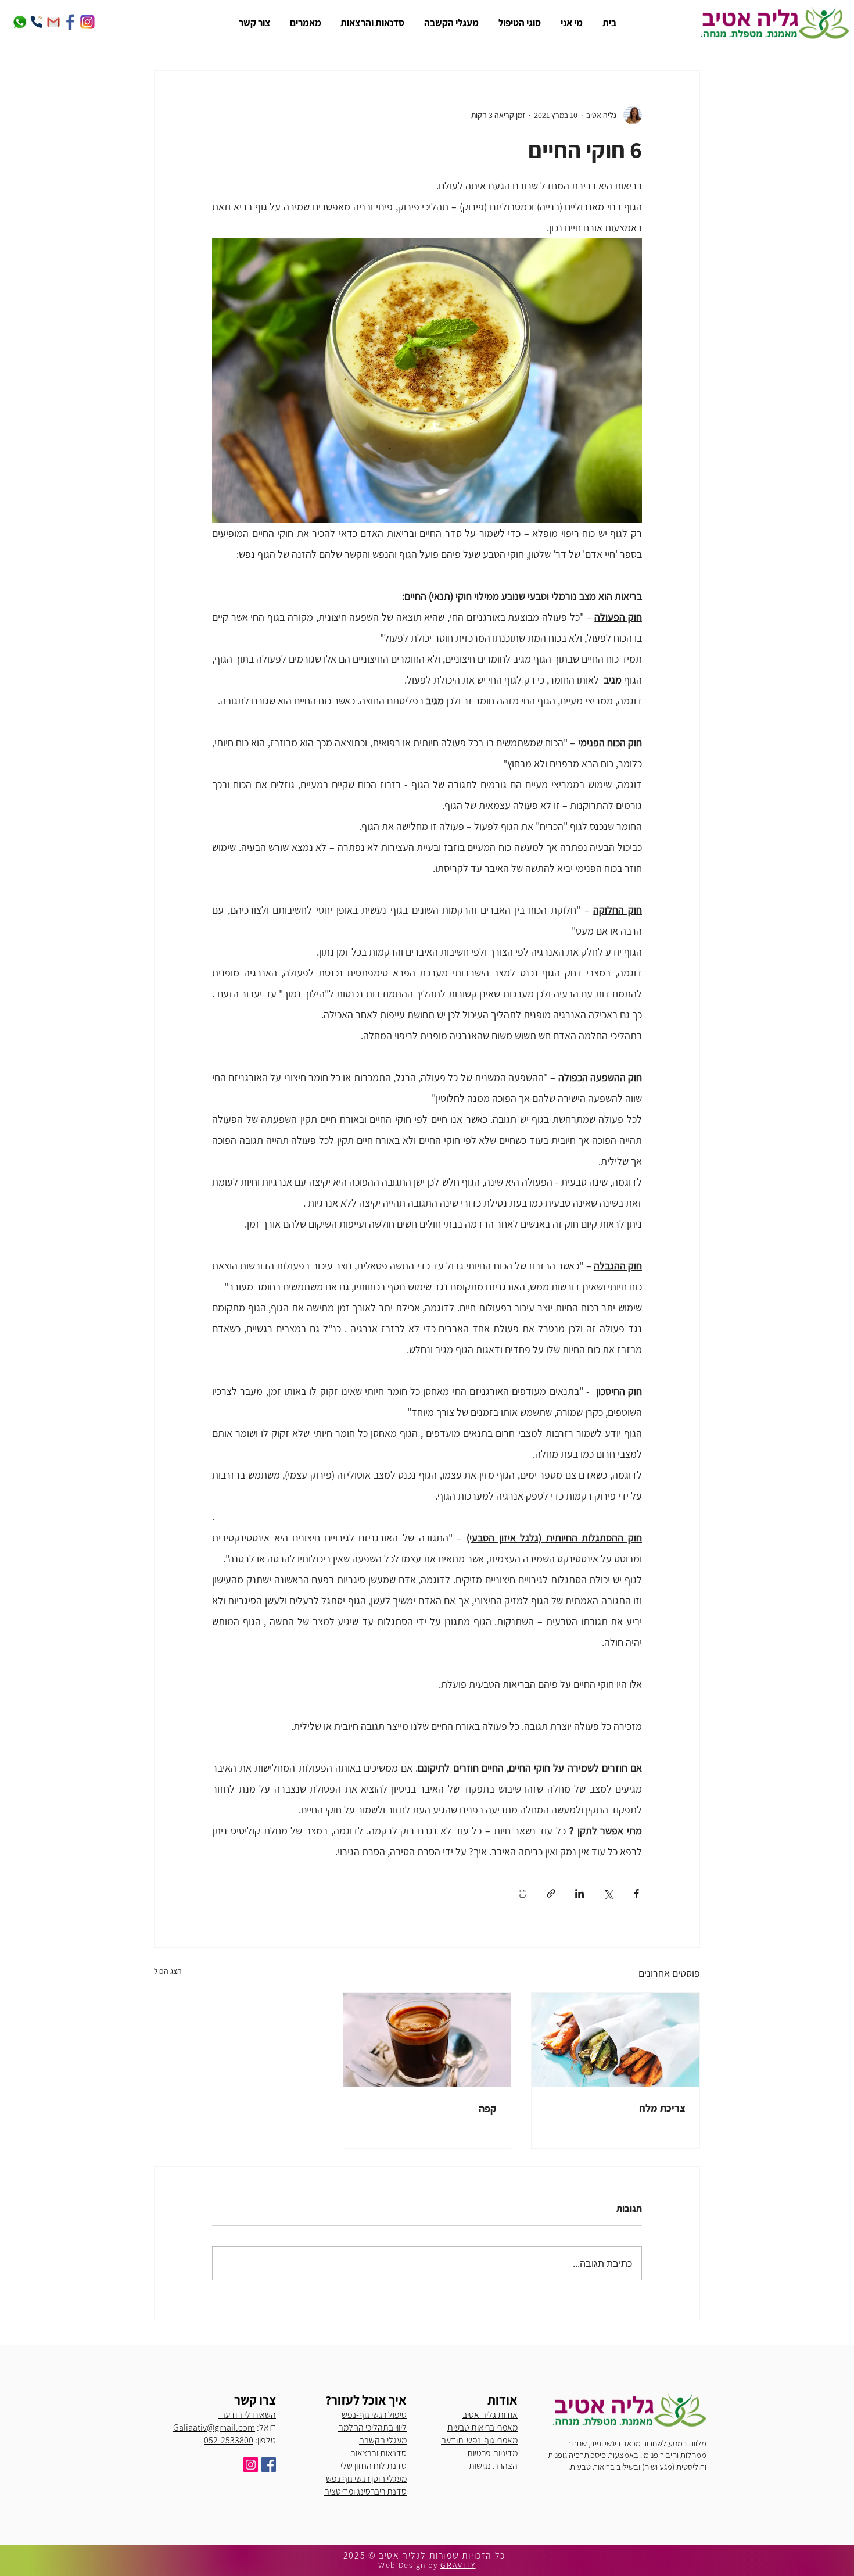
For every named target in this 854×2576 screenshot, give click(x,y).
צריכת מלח (662, 2108)
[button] (518, 23)
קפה (488, 2108)
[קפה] (427, 2040)
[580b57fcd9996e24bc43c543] (20, 22)
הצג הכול (168, 1971)
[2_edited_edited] (87, 22)
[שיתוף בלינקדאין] (579, 1893)
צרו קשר (255, 2400)
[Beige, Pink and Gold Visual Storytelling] (37, 22)
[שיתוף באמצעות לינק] (551, 1893)
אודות (503, 2400)
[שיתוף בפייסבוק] (636, 1893)
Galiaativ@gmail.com (214, 2427)
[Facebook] (269, 2465)
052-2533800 (229, 2440)
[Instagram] (251, 2465)
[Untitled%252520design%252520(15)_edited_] (70, 22)
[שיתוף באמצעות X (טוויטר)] (608, 1893)
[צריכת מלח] (616, 2040)
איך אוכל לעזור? (366, 2400)
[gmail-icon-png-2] (53, 22)
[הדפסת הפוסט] (523, 1893)
